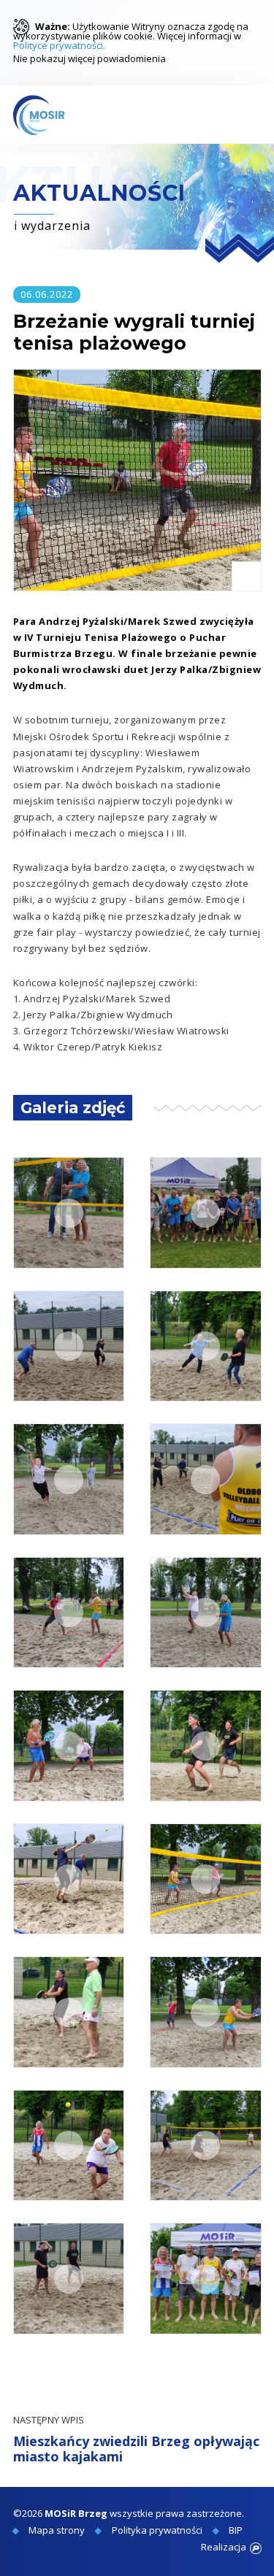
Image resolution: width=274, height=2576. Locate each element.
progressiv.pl (256, 2548)
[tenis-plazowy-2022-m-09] (69, 1746)
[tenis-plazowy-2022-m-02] (206, 1213)
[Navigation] (247, 115)
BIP (236, 2530)
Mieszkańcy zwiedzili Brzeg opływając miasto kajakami (136, 2440)
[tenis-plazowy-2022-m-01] (69, 1213)
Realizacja (224, 2547)
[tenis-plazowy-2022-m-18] (206, 2279)
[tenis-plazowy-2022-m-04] (206, 1346)
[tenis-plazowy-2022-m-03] (69, 1346)
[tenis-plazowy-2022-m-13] (69, 2012)
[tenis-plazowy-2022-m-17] (69, 2279)
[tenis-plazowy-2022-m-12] (206, 1879)
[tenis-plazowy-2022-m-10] (206, 1746)
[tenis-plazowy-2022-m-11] (69, 1879)
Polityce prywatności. (59, 45)
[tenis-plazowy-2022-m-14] (206, 2012)
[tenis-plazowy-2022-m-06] (206, 1479)
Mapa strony (57, 2530)
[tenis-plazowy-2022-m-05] (69, 1479)
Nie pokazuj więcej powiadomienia (90, 58)
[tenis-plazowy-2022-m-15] (69, 2146)
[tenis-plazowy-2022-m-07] (69, 1613)
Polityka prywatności (157, 2530)
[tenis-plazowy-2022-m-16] (206, 2146)
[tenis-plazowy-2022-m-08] (206, 1613)
